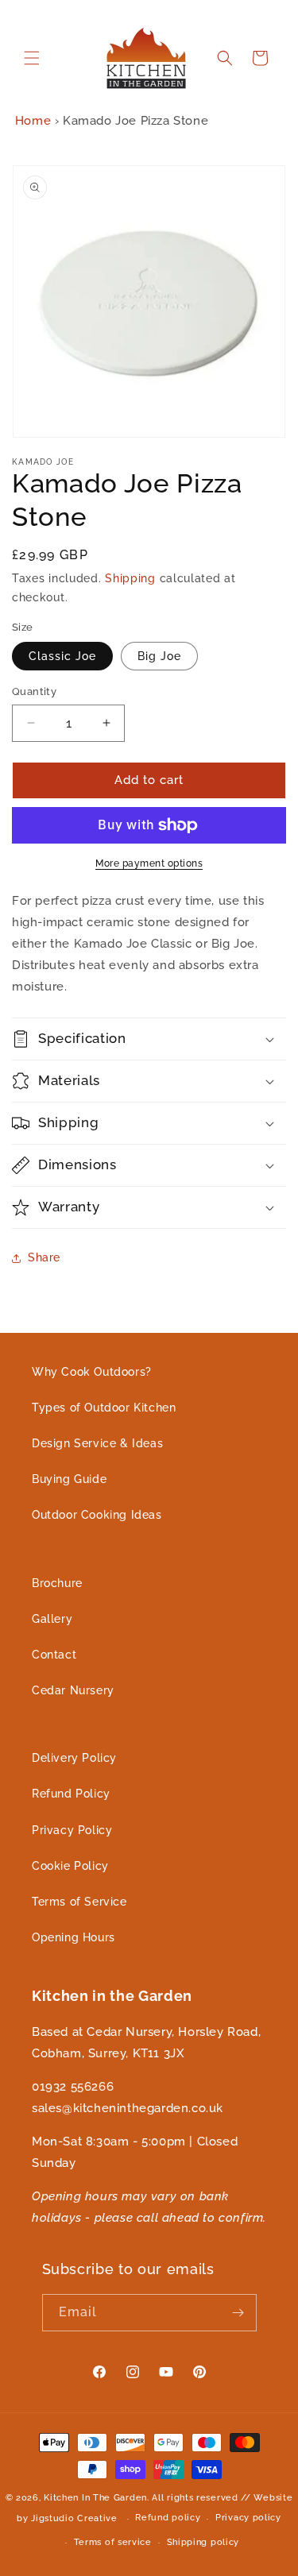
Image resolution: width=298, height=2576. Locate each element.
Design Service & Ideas (97, 1443)
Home (33, 121)
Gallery (52, 1619)
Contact (54, 1655)
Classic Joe (62, 656)
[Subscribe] (238, 2313)
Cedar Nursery (73, 1690)
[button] (32, 58)
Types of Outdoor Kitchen (104, 1408)
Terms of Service (79, 1902)
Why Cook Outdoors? (92, 1372)
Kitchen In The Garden (95, 2498)
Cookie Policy (70, 1866)
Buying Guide (69, 1479)
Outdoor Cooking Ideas (97, 1515)
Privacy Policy (72, 1830)
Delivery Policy (74, 1758)
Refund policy (168, 2518)
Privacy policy (248, 2518)
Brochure (57, 1583)
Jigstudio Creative (74, 2518)
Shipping (130, 578)
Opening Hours (74, 1937)
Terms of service (113, 2542)
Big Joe (159, 656)
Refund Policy (71, 1794)
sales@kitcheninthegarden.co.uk (128, 2108)
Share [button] (44, 1257)
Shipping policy (203, 2542)
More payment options (149, 863)
